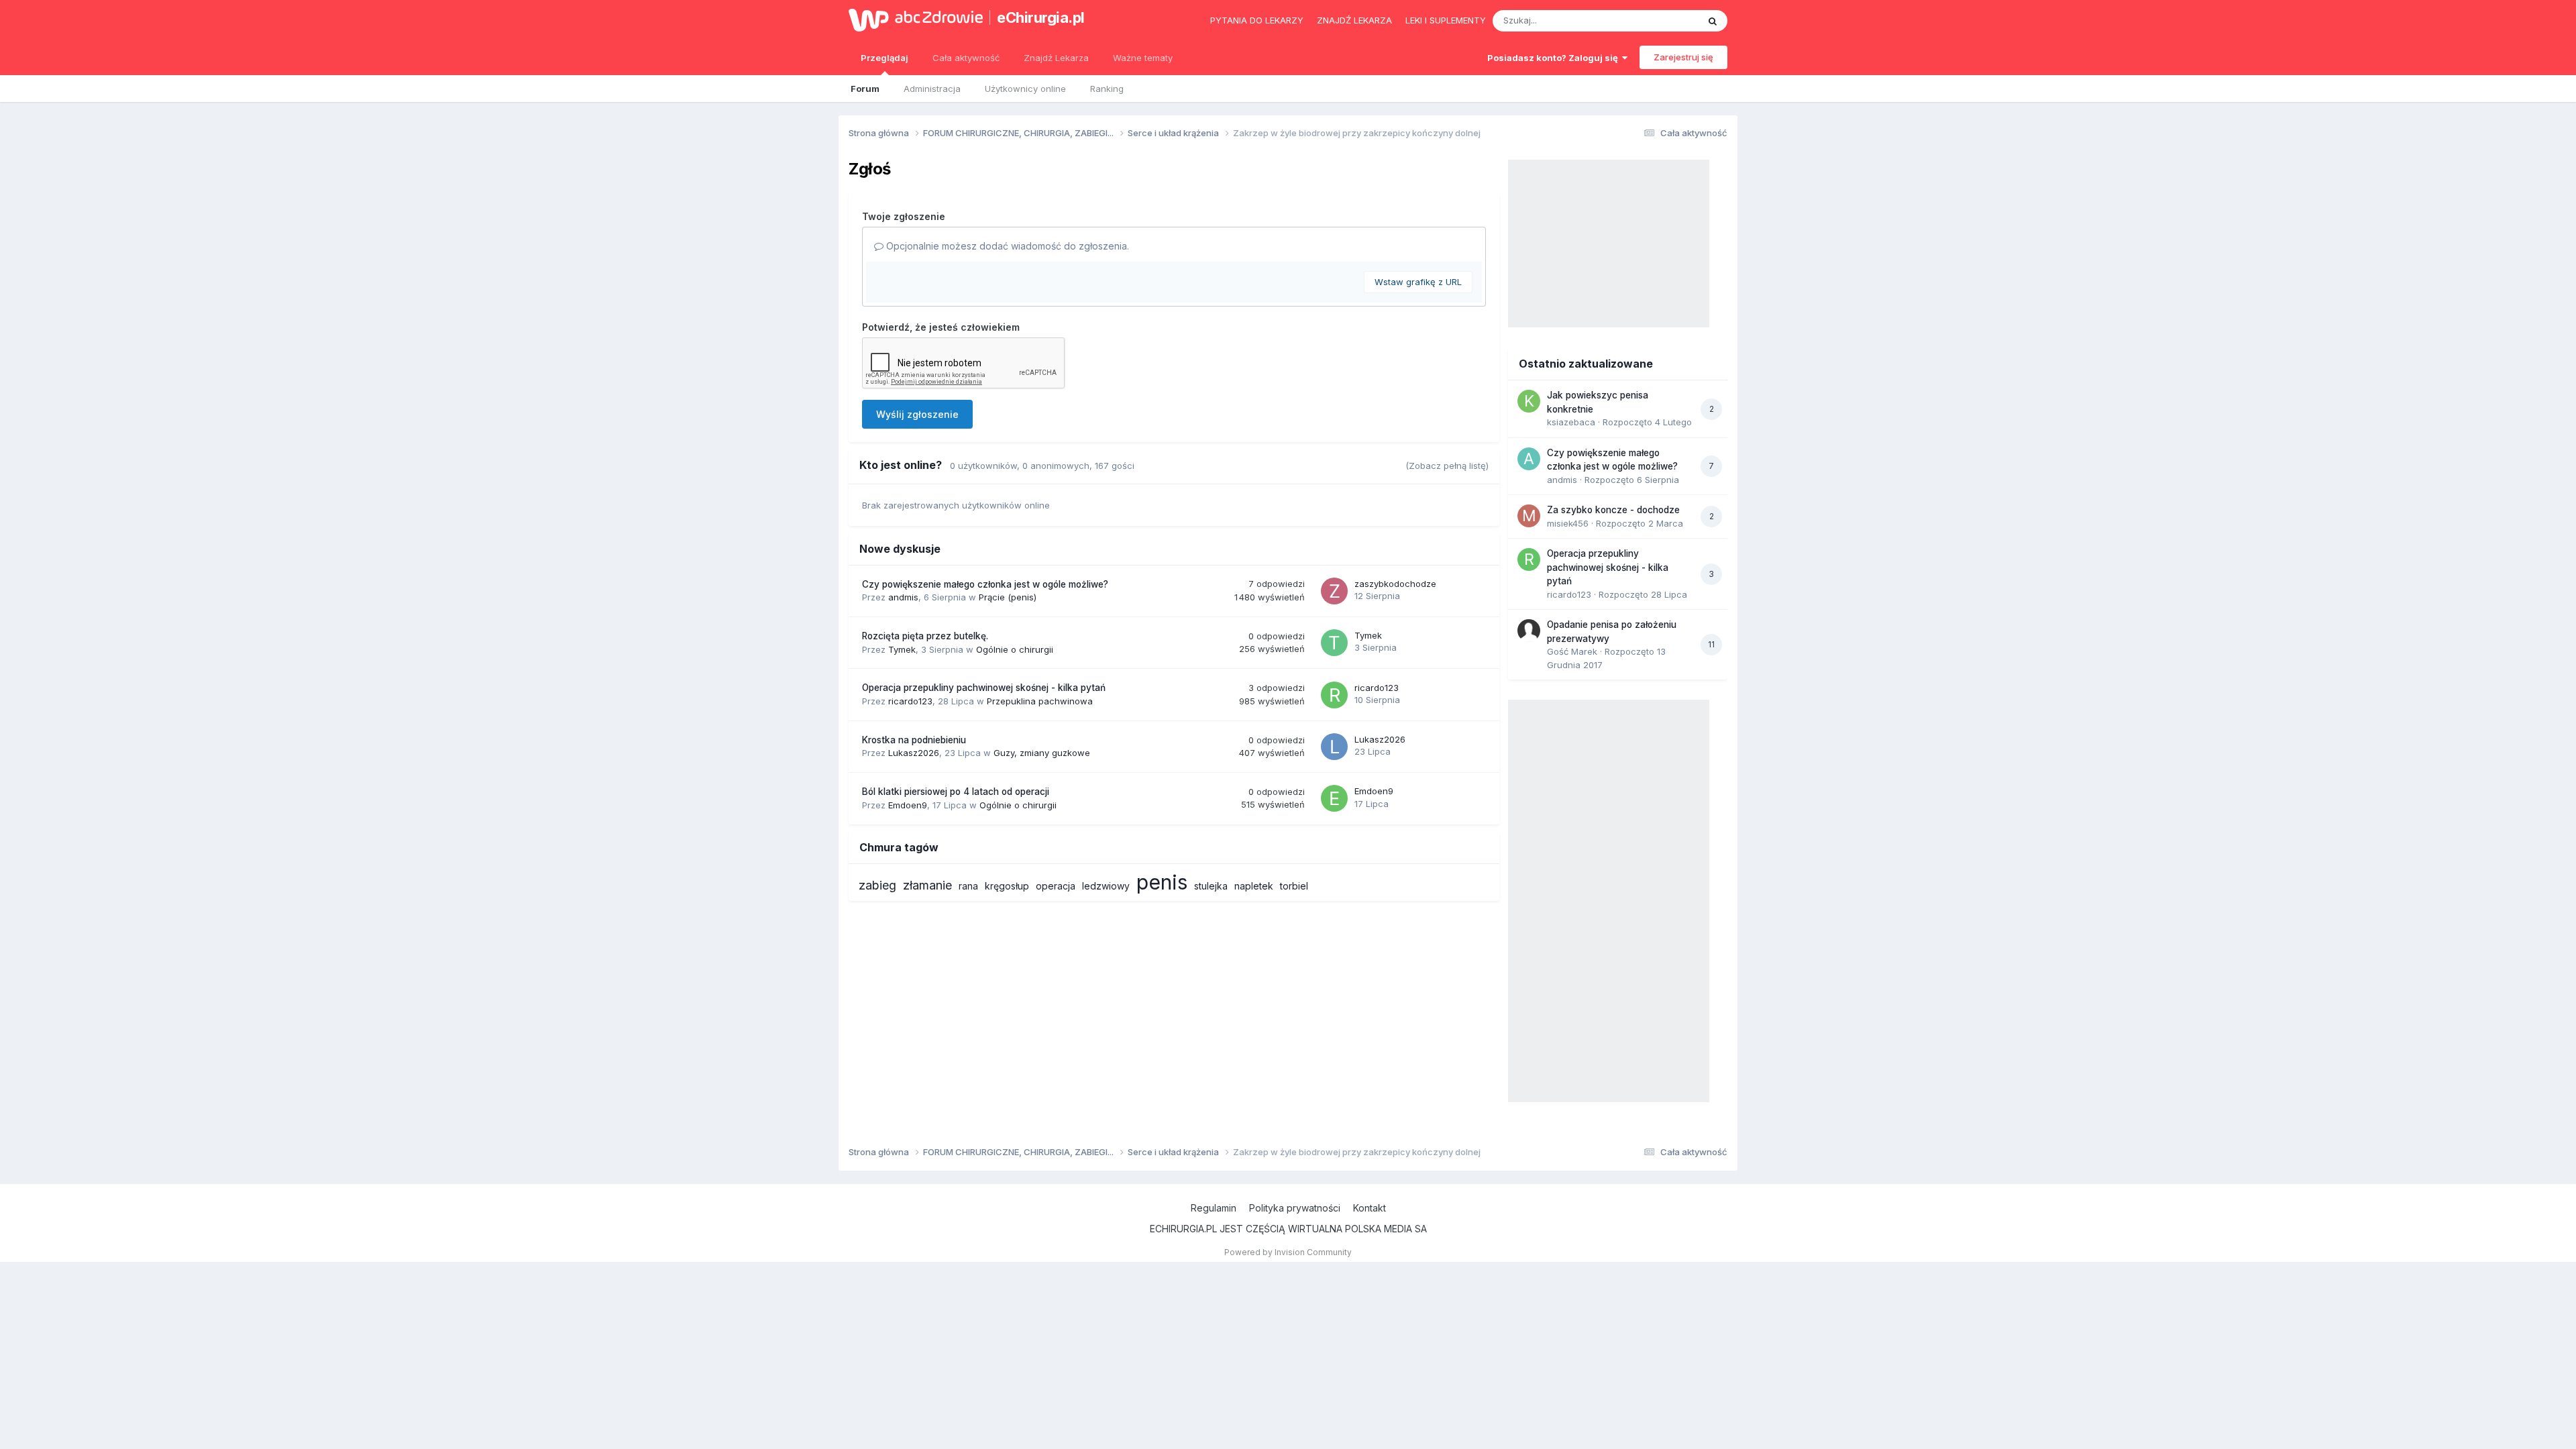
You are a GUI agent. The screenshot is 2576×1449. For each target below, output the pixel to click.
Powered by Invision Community (1288, 1252)
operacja (1056, 886)
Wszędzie (1660, 20)
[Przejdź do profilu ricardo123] (1334, 695)
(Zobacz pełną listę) (1447, 466)
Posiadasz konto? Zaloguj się (1555, 58)
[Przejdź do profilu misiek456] (1529, 516)
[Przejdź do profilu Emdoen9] (1334, 798)
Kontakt (1370, 1208)
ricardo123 (910, 701)
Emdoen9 (908, 805)
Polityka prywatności (1295, 1208)
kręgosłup (1007, 886)
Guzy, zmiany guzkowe (1042, 753)
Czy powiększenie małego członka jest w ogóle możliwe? (985, 584)
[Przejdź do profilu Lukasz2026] (1334, 747)
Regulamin (1214, 1208)
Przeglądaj (884, 58)
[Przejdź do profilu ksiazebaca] (1529, 401)
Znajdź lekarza (1354, 20)
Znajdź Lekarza (1056, 58)
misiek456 (1568, 523)
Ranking (1107, 89)
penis (1162, 882)
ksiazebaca (1571, 422)
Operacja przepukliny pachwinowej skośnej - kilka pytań (984, 688)
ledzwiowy (1106, 886)
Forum (865, 89)
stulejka (1211, 886)
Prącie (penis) (1008, 597)
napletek (1254, 886)
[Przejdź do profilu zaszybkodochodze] (1334, 591)
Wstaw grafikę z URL (1418, 282)
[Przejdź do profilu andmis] (1529, 459)
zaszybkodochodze (1395, 584)
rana (968, 886)
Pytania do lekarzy (1257, 20)
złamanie (927, 885)
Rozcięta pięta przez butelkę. (925, 636)
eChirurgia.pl (1041, 17)
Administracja (932, 89)
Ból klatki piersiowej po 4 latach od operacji (956, 792)
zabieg (877, 885)
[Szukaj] (1713, 21)
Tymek (902, 649)
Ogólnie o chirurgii (1015, 649)
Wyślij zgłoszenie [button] (917, 414)
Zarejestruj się (1683, 57)
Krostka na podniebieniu (914, 740)
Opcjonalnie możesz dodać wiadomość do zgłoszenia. (1006, 246)
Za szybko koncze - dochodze (1613, 510)
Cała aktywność (966, 58)
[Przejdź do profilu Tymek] (1334, 643)
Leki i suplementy (1446, 20)
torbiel (1294, 886)
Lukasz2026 (914, 753)
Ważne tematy (1143, 58)
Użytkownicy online (1025, 89)
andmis (903, 597)
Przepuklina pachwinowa (1040, 701)
